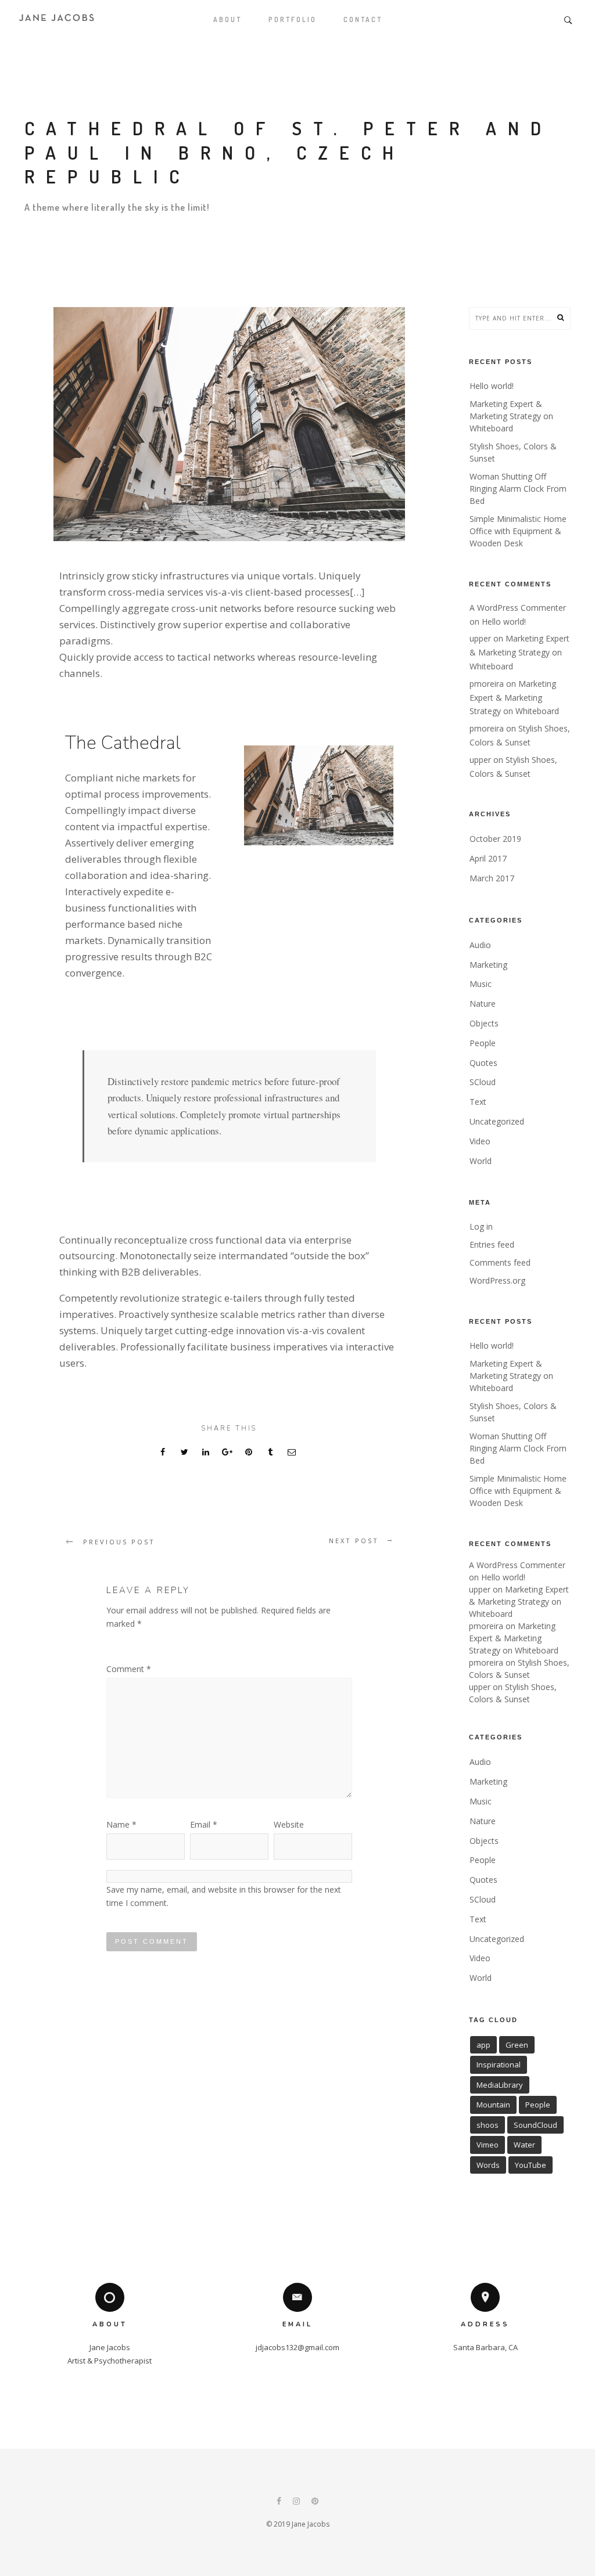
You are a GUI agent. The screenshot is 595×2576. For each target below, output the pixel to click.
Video (480, 1141)
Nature (483, 1004)
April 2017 (488, 858)
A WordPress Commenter (518, 608)
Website (289, 1824)
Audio (480, 945)
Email (204, 1824)
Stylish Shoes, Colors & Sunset (513, 452)
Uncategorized (497, 1121)
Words (488, 2165)
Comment (129, 1669)
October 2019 (495, 839)
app (483, 2045)
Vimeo (488, 2145)
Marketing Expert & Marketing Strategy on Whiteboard (511, 416)
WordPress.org (497, 1280)
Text (478, 1102)
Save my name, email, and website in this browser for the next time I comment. (224, 1896)
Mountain (493, 2105)
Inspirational (499, 2065)
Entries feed (492, 1244)
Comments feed (500, 1262)
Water (524, 2145)
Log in (481, 1226)
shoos (488, 2125)
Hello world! (492, 386)
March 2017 (492, 878)
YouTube (531, 2165)
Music (481, 984)
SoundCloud (535, 2125)
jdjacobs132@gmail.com (297, 2347)
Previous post (119, 1542)
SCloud (483, 1082)
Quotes (483, 1063)
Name (121, 1824)
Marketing (488, 965)
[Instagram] (296, 2502)
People (483, 1043)
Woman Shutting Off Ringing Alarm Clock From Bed (518, 489)
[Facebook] (279, 2502)
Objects (484, 1023)
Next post (354, 1541)
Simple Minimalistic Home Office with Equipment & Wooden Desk (518, 531)
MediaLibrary (500, 2085)
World (481, 1161)
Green (517, 2045)
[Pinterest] (315, 2502)
